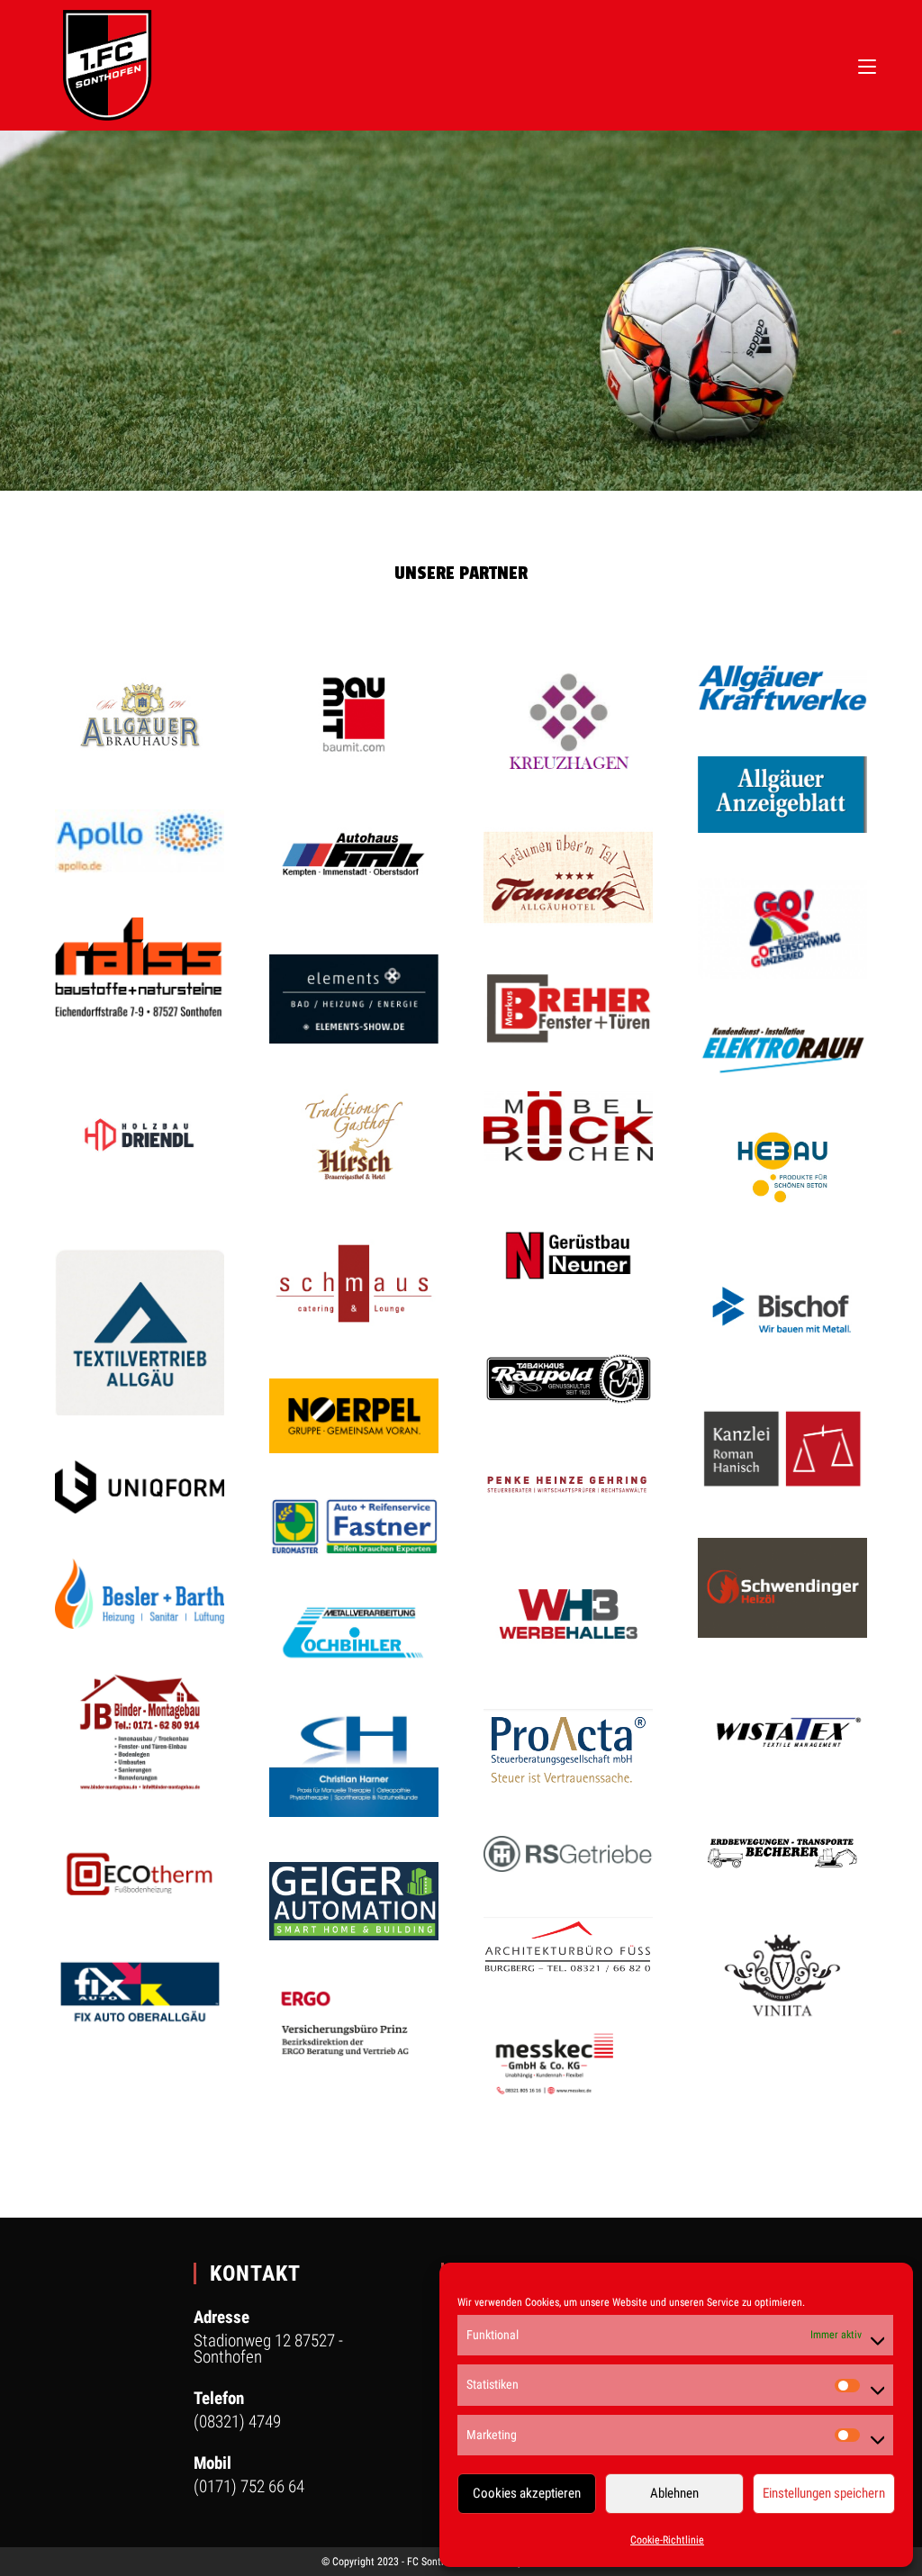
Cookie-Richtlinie (667, 2540)
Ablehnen (674, 2493)
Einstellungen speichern (824, 2493)
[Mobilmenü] (867, 65)
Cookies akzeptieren (527, 2493)
